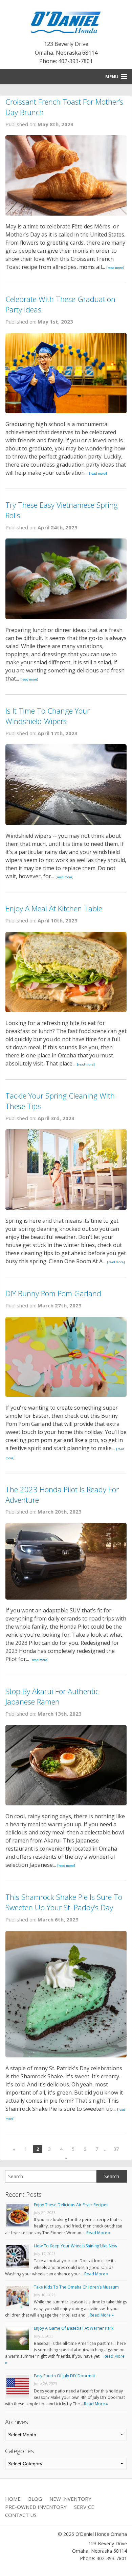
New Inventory (70, 2499)
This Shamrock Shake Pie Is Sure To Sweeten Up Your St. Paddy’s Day (64, 1902)
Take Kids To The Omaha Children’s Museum (76, 2287)
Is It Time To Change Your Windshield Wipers (48, 716)
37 (116, 2149)
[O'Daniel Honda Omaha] (66, 21)
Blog (35, 2499)
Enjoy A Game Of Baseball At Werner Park (74, 2328)
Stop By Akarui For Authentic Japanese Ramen (52, 1696)
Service (84, 2507)
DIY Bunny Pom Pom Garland (53, 1293)
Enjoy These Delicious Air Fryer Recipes (71, 2205)
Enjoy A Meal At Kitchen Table (54, 908)
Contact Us (21, 2515)
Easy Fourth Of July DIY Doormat (64, 2376)
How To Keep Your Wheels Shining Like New (75, 2246)
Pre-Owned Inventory (36, 2507)
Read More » (98, 2233)
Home (13, 2499)
